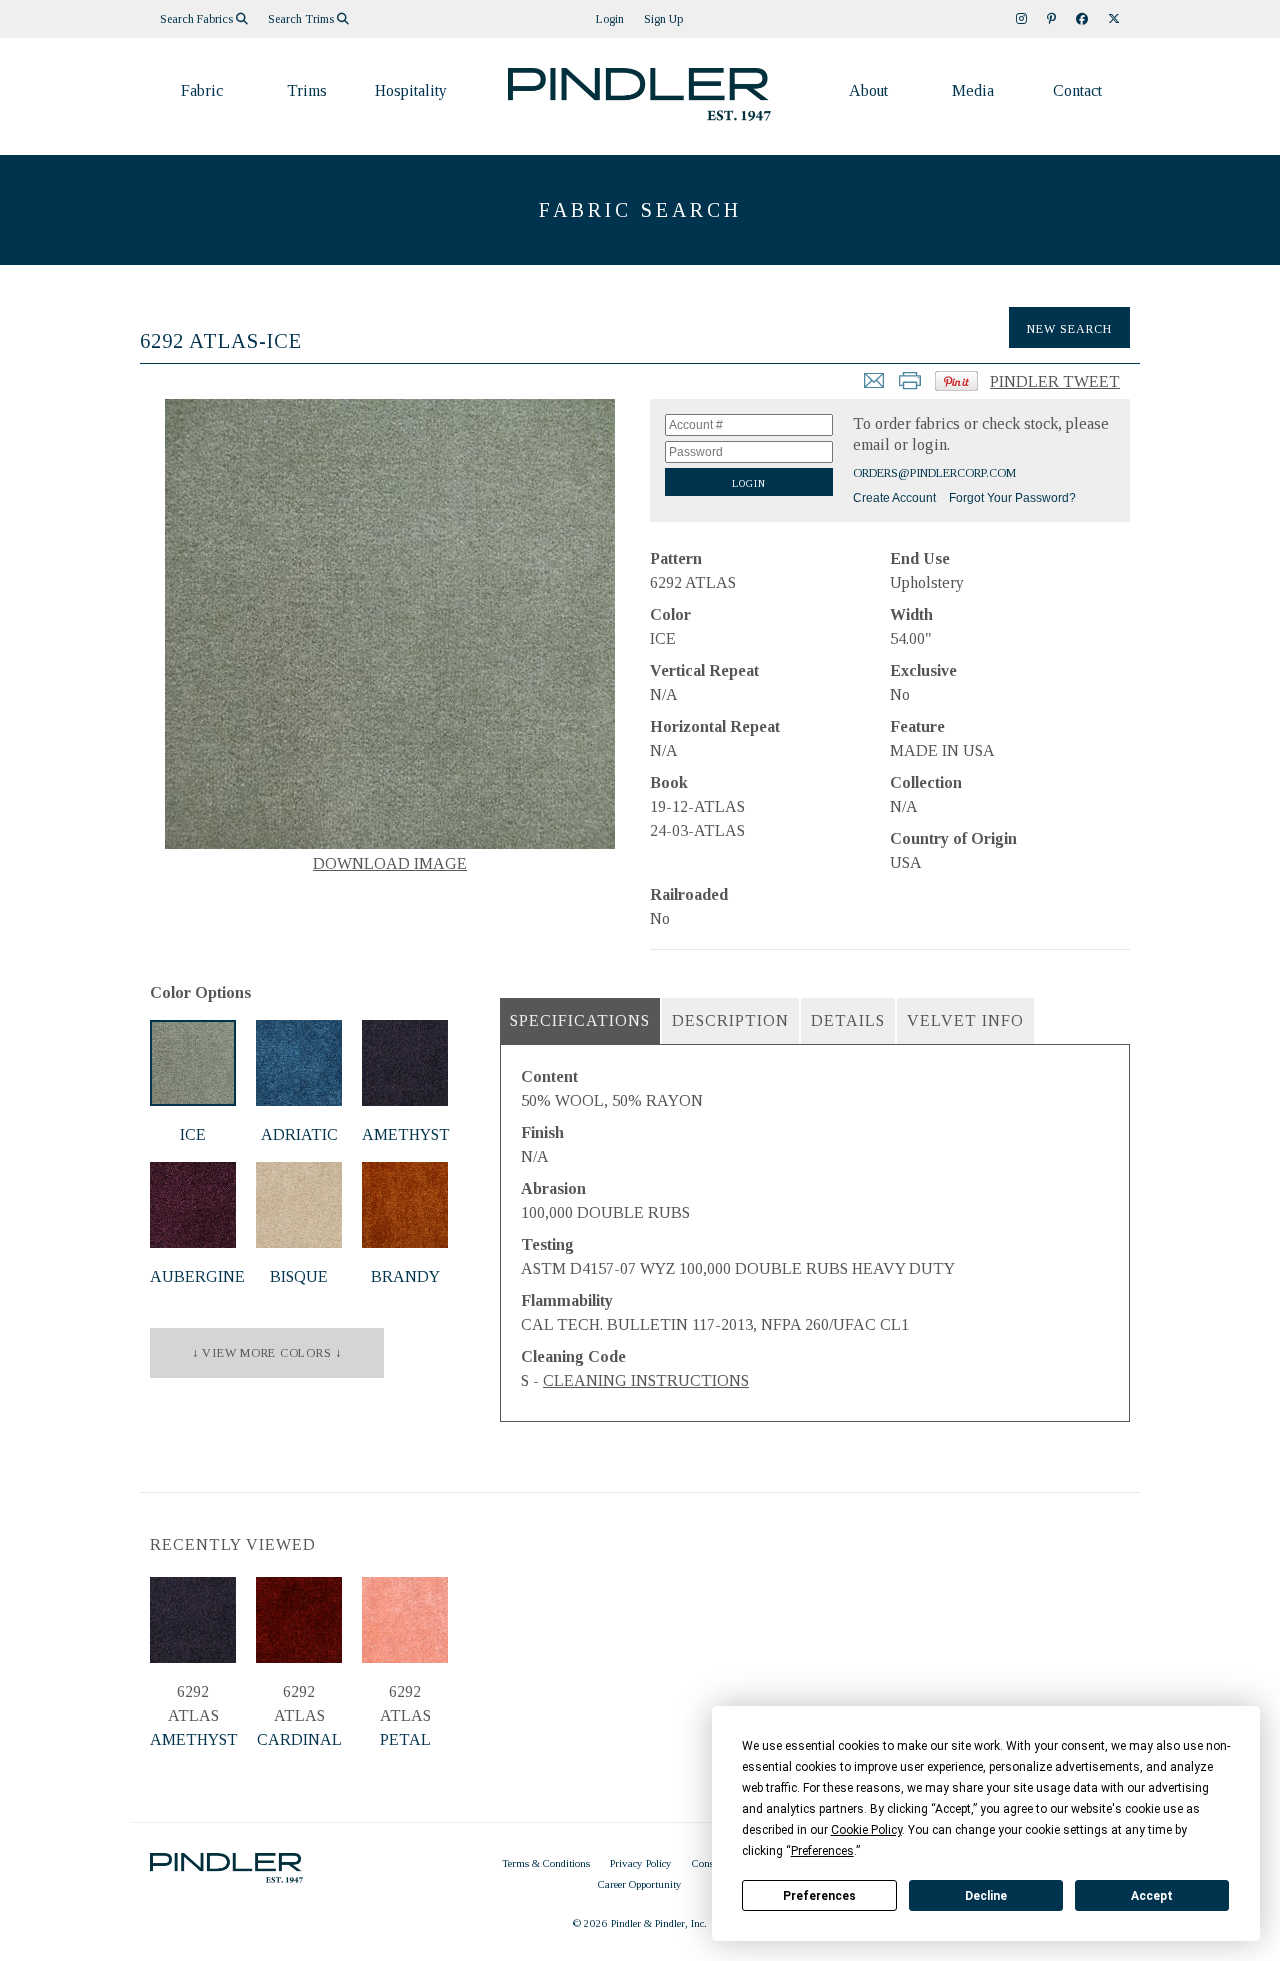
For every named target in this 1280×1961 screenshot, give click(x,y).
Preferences (819, 1896)
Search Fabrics (198, 19)
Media (973, 90)
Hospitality (411, 90)
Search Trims (302, 19)
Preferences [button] (822, 1851)
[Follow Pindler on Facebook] (1082, 19)
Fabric (202, 90)
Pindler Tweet (1055, 381)
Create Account (894, 498)
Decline (986, 1896)
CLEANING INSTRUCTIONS (646, 1380)
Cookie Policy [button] (866, 1830)
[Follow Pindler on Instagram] (1021, 19)
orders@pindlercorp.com (934, 473)
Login (610, 19)
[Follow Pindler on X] (1114, 19)
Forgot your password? (1012, 498)
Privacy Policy (641, 1863)
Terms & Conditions (546, 1863)
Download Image (390, 863)
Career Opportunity (640, 1884)
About (868, 90)
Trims (307, 90)
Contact (1077, 90)
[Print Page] (910, 386)
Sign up (663, 19)
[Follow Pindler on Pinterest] (1051, 19)
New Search (1069, 329)
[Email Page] (874, 386)
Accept (1152, 1896)
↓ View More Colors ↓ (267, 1353)
